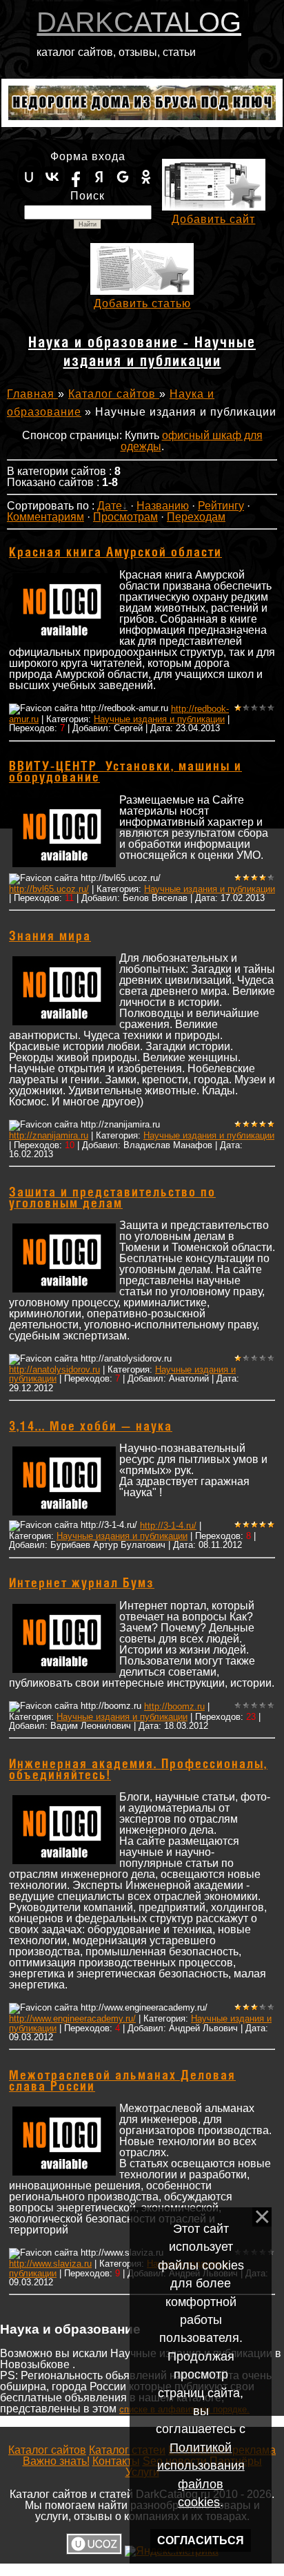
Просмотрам (125, 517)
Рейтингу (221, 506)
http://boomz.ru (174, 1706)
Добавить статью (142, 303)
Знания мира (50, 937)
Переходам (196, 517)
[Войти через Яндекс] (99, 177)
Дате (110, 506)
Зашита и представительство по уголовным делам (112, 1199)
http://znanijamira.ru (49, 1135)
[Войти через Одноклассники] (146, 177)
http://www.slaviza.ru (50, 2264)
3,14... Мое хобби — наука (91, 1427)
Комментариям (45, 517)
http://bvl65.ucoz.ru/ (49, 889)
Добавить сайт (213, 219)
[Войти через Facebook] (76, 177)
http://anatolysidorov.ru (54, 1369)
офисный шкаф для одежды (192, 441)
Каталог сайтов (114, 394)
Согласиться (201, 2540)
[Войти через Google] (123, 177)
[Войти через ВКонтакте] (52, 177)
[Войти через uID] (29, 177)
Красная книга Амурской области (115, 553)
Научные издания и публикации (159, 719)
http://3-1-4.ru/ (168, 1526)
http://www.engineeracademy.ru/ (72, 2018)
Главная (32, 394)
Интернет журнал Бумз (82, 1584)
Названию (163, 506)
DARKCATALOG (139, 22)
